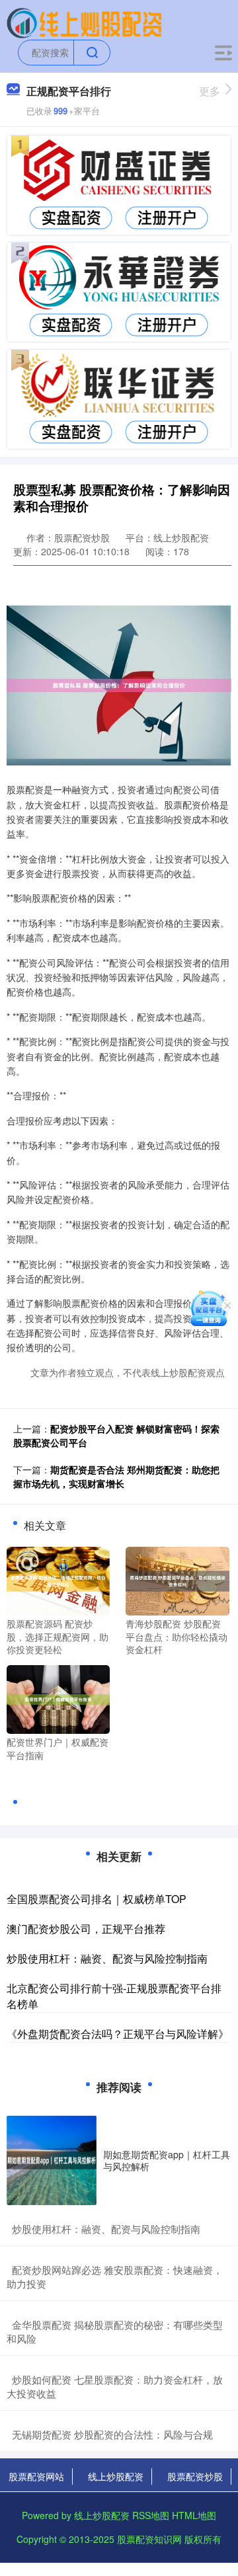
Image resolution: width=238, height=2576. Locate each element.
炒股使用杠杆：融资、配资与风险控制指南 (107, 1958)
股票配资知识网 (149, 2539)
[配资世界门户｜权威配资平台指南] (58, 1698)
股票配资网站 (36, 2476)
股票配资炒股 (195, 2476)
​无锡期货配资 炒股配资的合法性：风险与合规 (112, 2434)
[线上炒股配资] (84, 22)
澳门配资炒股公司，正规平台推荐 (86, 1929)
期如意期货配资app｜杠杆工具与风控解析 (167, 2160)
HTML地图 (194, 2515)
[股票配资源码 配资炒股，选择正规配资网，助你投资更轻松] (58, 1580)
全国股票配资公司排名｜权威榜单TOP (97, 1899)
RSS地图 (151, 2515)
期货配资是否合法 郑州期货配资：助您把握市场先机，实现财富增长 (116, 1476)
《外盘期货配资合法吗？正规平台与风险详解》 (118, 2034)
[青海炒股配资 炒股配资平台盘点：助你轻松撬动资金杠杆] (177, 1580)
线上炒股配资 (116, 2476)
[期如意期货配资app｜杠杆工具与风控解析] (52, 2160)
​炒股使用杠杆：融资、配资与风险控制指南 (106, 2229)
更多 (210, 91)
